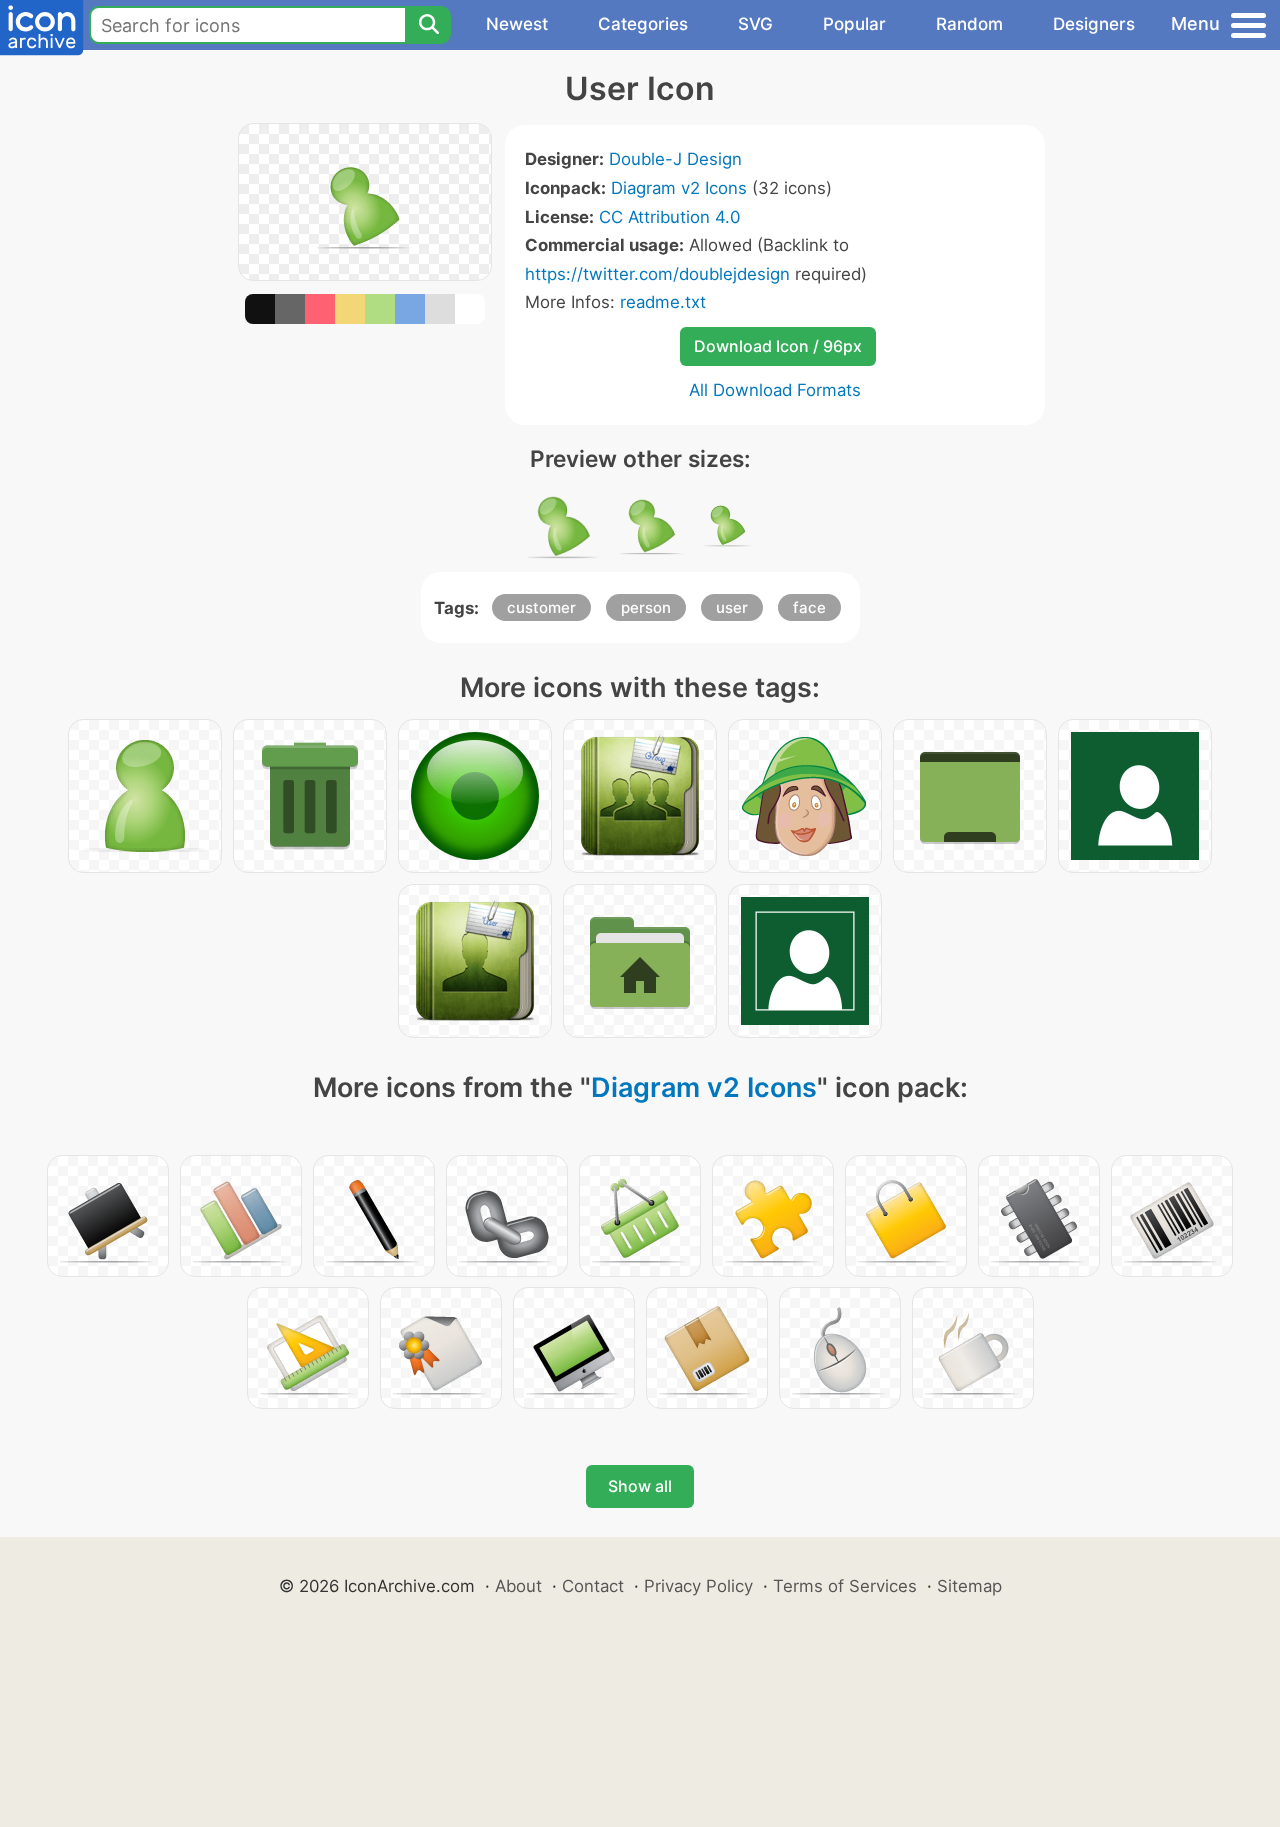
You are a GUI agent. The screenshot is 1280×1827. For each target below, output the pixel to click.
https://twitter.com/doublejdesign (657, 274)
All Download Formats (775, 390)
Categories (643, 24)
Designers (1094, 24)
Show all (640, 1486)
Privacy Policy (698, 1586)
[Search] (428, 25)
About (518, 1586)
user (732, 607)
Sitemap (969, 1586)
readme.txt (663, 302)
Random (969, 24)
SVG (755, 24)
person (646, 607)
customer (541, 607)
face (809, 607)
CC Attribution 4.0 (669, 217)
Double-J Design (675, 159)
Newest (517, 24)
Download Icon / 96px (778, 346)
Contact (593, 1586)
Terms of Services (845, 1586)
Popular (854, 24)
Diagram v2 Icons (679, 188)
